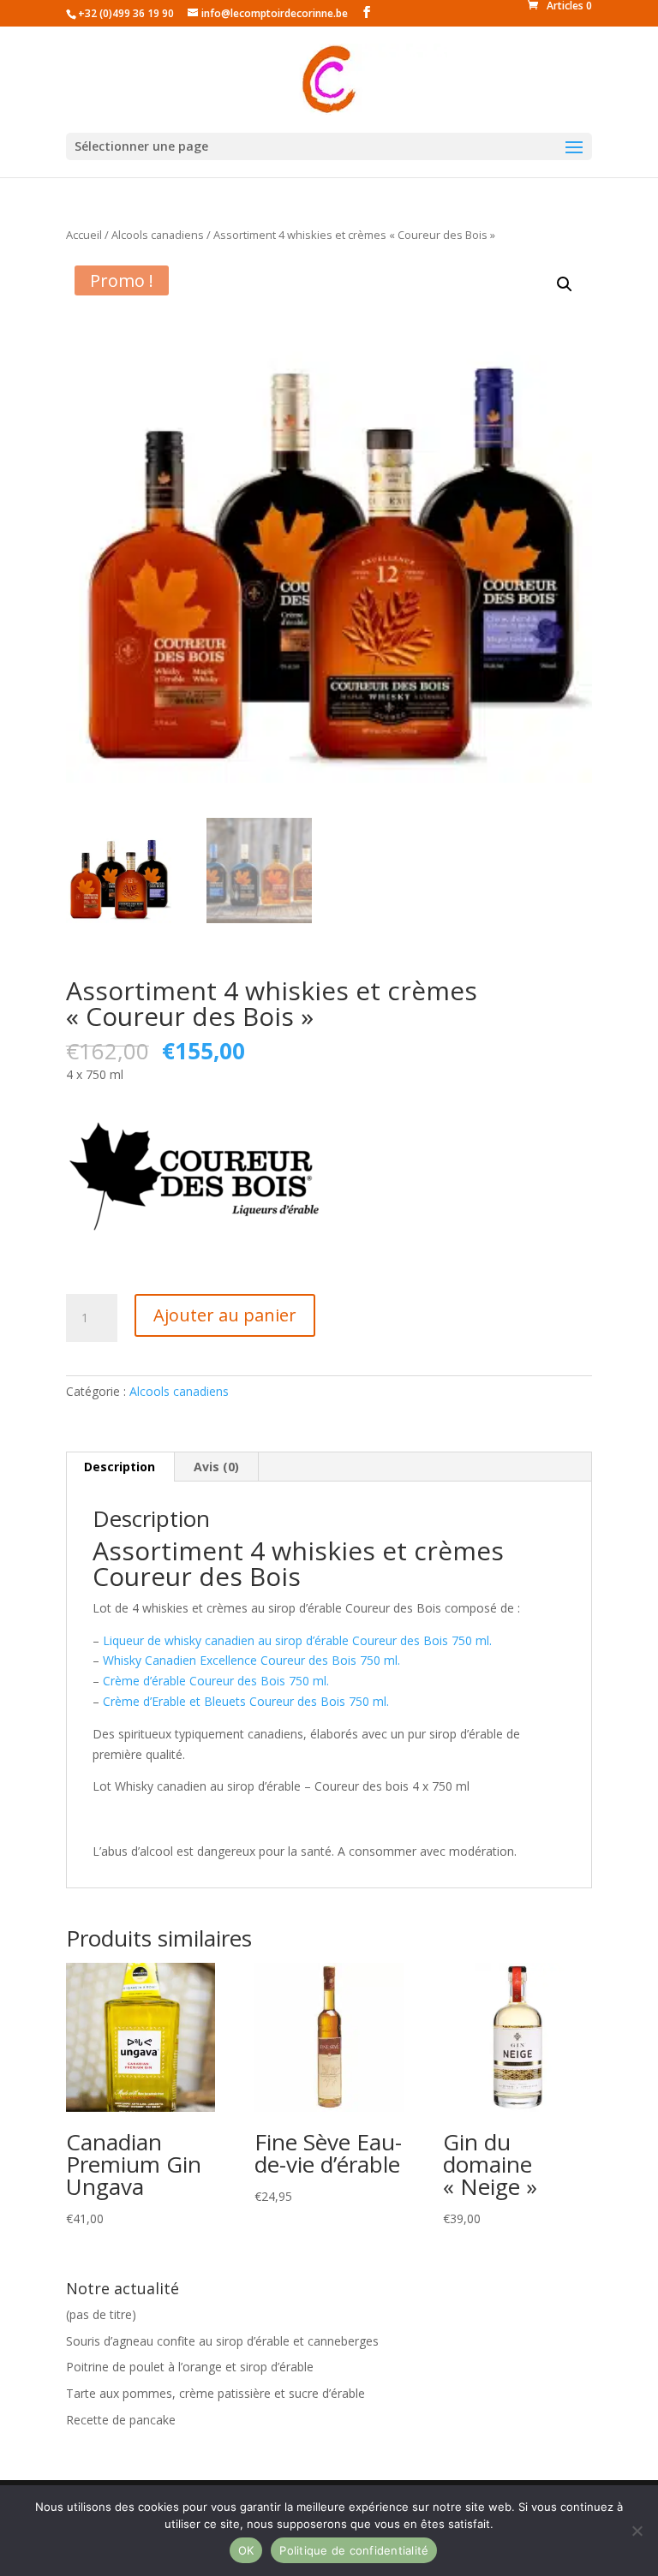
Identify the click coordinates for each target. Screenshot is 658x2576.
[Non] (637, 2531)
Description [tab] (120, 1467)
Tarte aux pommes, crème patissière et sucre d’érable (215, 2393)
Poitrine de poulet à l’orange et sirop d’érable (190, 2367)
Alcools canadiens (158, 235)
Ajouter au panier (225, 1315)
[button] (565, 284)
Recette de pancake (121, 2420)
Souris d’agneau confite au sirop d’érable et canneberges (222, 2341)
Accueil (84, 235)
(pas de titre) (101, 2314)
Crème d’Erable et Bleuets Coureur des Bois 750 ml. (246, 1701)
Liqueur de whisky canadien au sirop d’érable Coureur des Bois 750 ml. (297, 1640)
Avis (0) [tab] (216, 1467)
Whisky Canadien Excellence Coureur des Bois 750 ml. (251, 1660)
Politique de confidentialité (354, 2550)
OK (246, 2550)
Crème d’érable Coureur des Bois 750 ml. (214, 1681)
